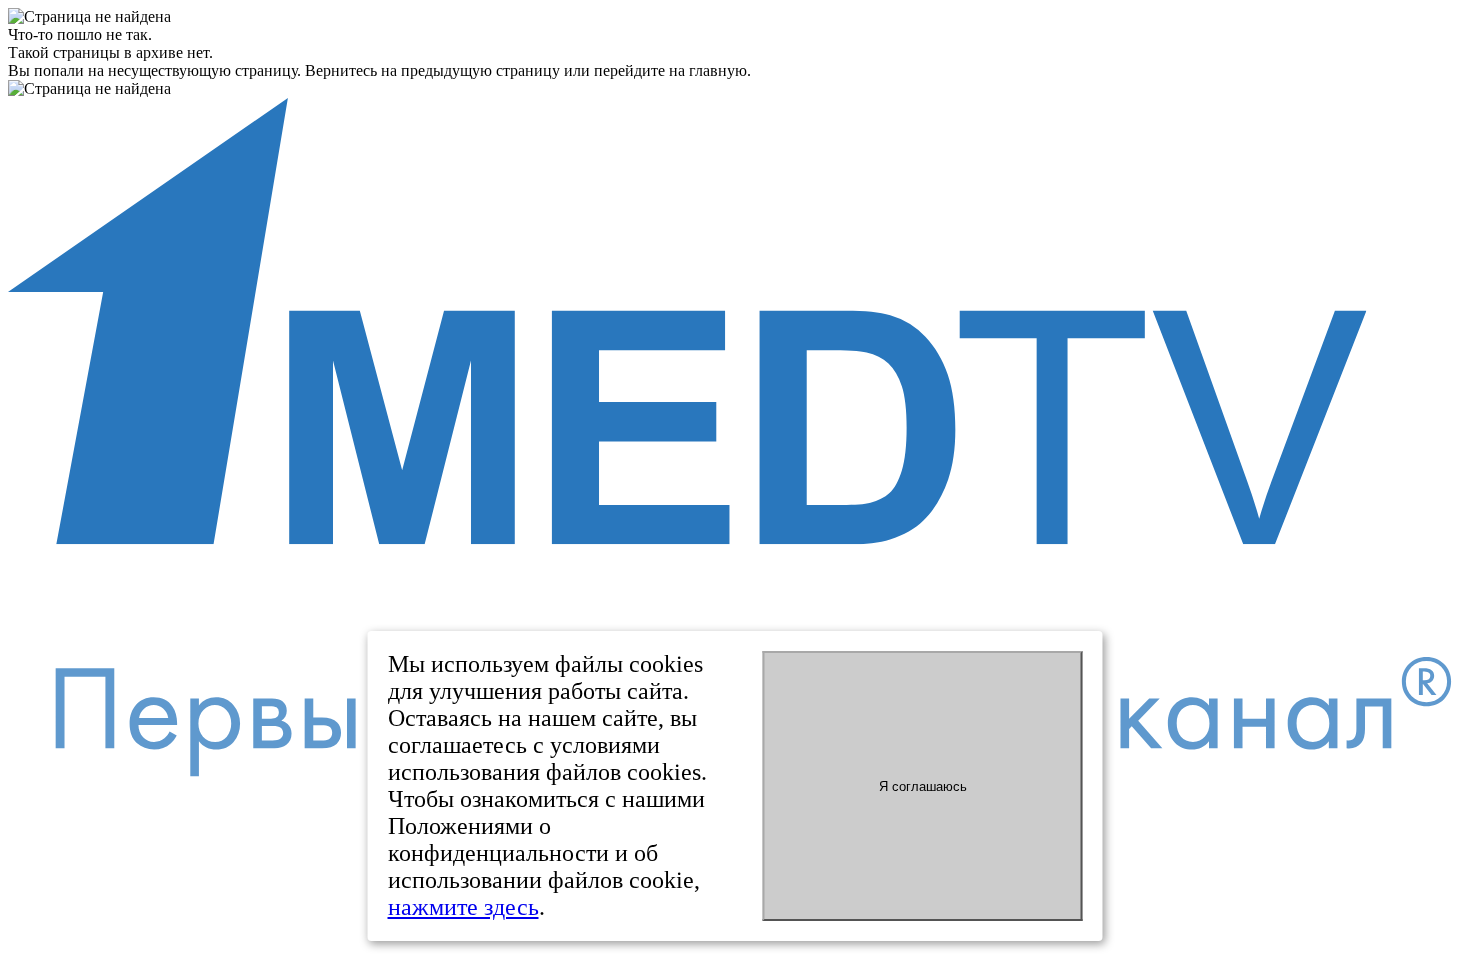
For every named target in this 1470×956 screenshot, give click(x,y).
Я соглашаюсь (923, 786)
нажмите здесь (463, 907)
